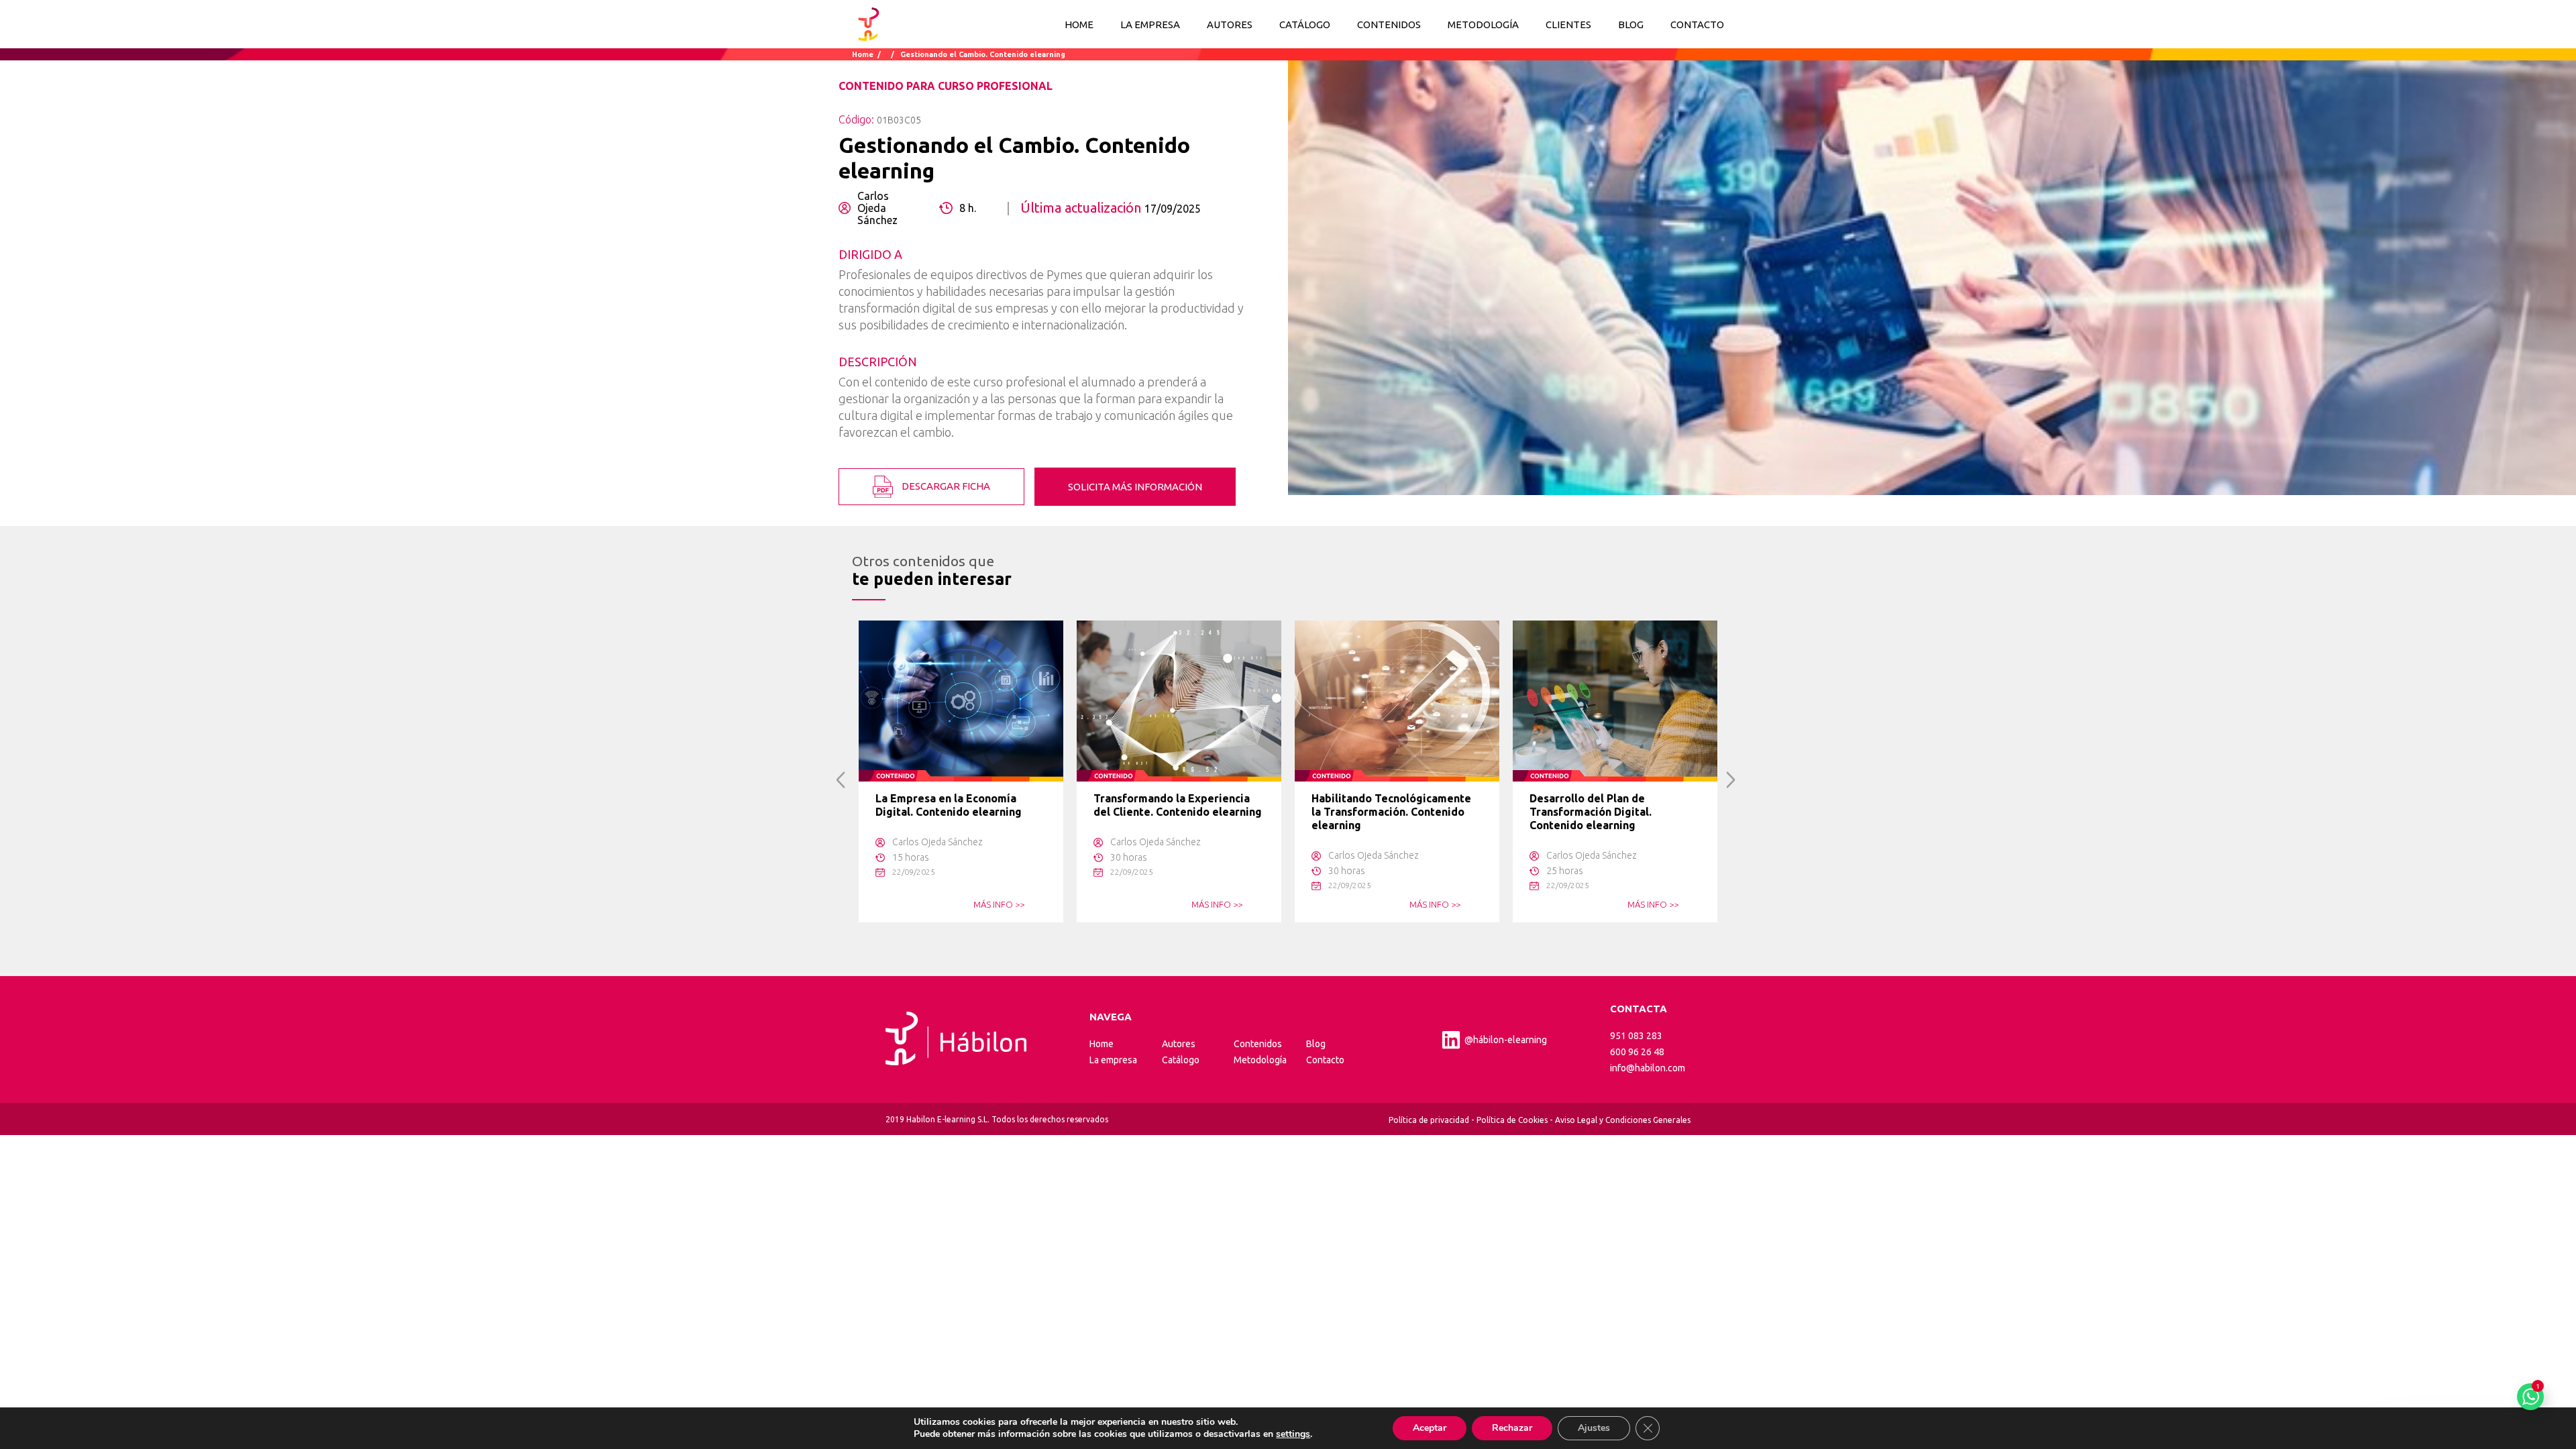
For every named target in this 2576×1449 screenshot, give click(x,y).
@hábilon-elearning (1506, 1040)
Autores (1179, 1044)
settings (1293, 1434)
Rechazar (1512, 1428)
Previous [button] (841, 780)
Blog (1316, 1044)
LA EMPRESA (1150, 24)
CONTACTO (1697, 24)
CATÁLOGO (1305, 24)
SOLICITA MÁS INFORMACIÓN (1135, 487)
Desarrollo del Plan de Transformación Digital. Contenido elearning (1591, 812)
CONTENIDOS (1389, 24)
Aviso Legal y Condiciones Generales (1623, 1120)
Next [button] (1731, 780)
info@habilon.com (1648, 1068)
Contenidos (1258, 1044)
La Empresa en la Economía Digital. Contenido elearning (949, 805)
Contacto (1325, 1060)
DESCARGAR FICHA (945, 485)
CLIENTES (1568, 24)
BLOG (1631, 24)
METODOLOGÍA (1483, 24)
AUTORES (1230, 24)
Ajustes (1594, 1428)
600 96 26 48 (1637, 1052)
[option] (961, 771)
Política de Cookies (1512, 1120)
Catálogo (1181, 1060)
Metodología (1260, 1060)
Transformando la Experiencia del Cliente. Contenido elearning (1178, 805)
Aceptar (1430, 1428)
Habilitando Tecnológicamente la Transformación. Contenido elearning (1391, 812)
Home (1079, 24)
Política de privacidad (1429, 1120)
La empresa (1113, 1060)
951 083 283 (1636, 1036)
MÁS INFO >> (999, 904)
